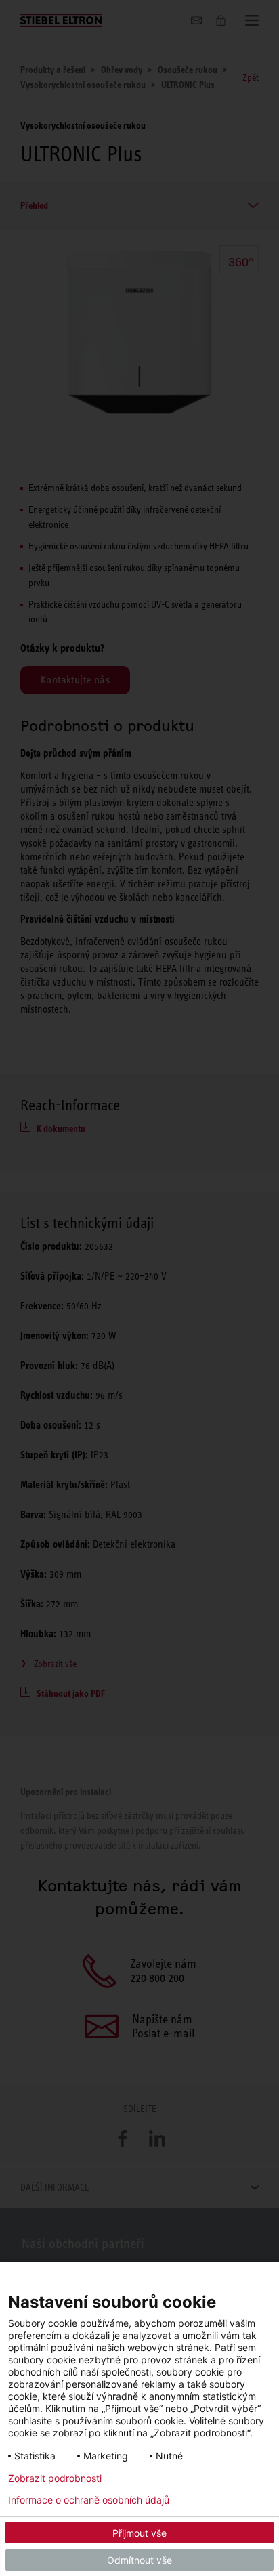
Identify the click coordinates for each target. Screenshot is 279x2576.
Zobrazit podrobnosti (55, 2478)
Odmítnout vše (139, 2560)
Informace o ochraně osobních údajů (89, 2500)
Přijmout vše (139, 2533)
